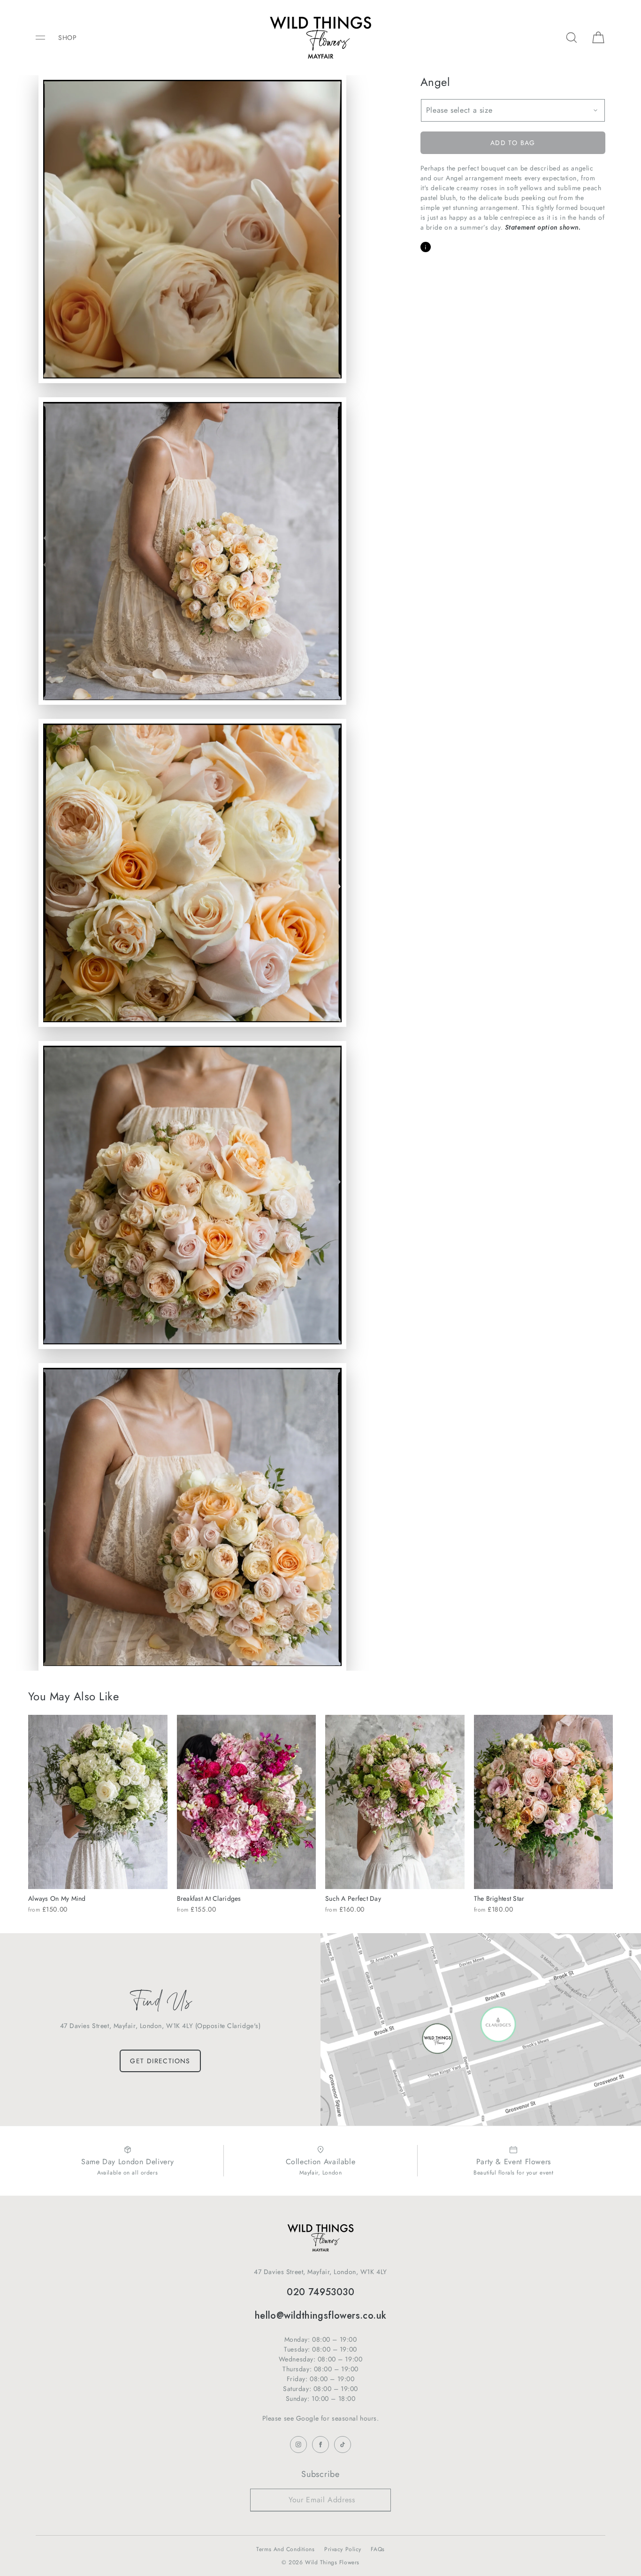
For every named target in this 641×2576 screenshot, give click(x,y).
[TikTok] (343, 2445)
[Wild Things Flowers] (320, 38)
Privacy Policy (343, 2549)
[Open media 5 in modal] (192, 1195)
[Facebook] (320, 2445)
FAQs (378, 2549)
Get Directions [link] (160, 2061)
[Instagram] (298, 2445)
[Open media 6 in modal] (192, 1517)
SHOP (67, 38)
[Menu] (47, 37)
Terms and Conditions (285, 2549)
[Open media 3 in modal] (192, 551)
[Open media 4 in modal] (192, 873)
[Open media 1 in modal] (192, 229)
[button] (572, 37)
